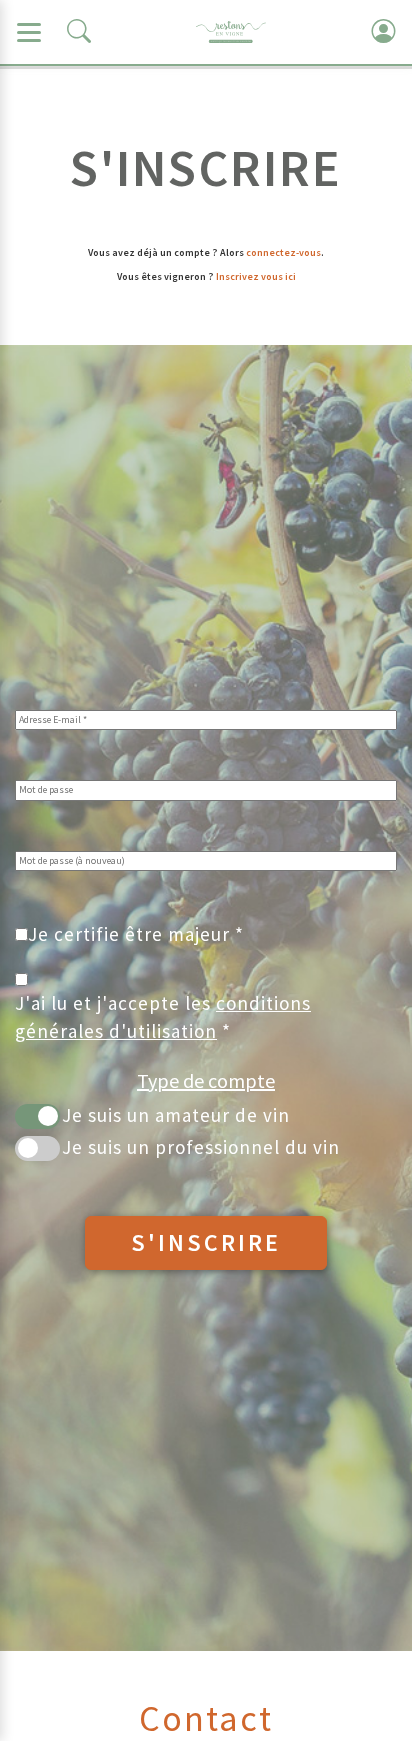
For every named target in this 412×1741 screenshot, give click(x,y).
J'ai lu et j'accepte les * (163, 1016)
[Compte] (383, 32)
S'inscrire (206, 1242)
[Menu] (29, 32)
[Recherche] (79, 32)
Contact (206, 1718)
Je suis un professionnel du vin (201, 1147)
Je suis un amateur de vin (176, 1115)
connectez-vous (283, 252)
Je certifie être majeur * (136, 934)
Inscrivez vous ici (256, 276)
